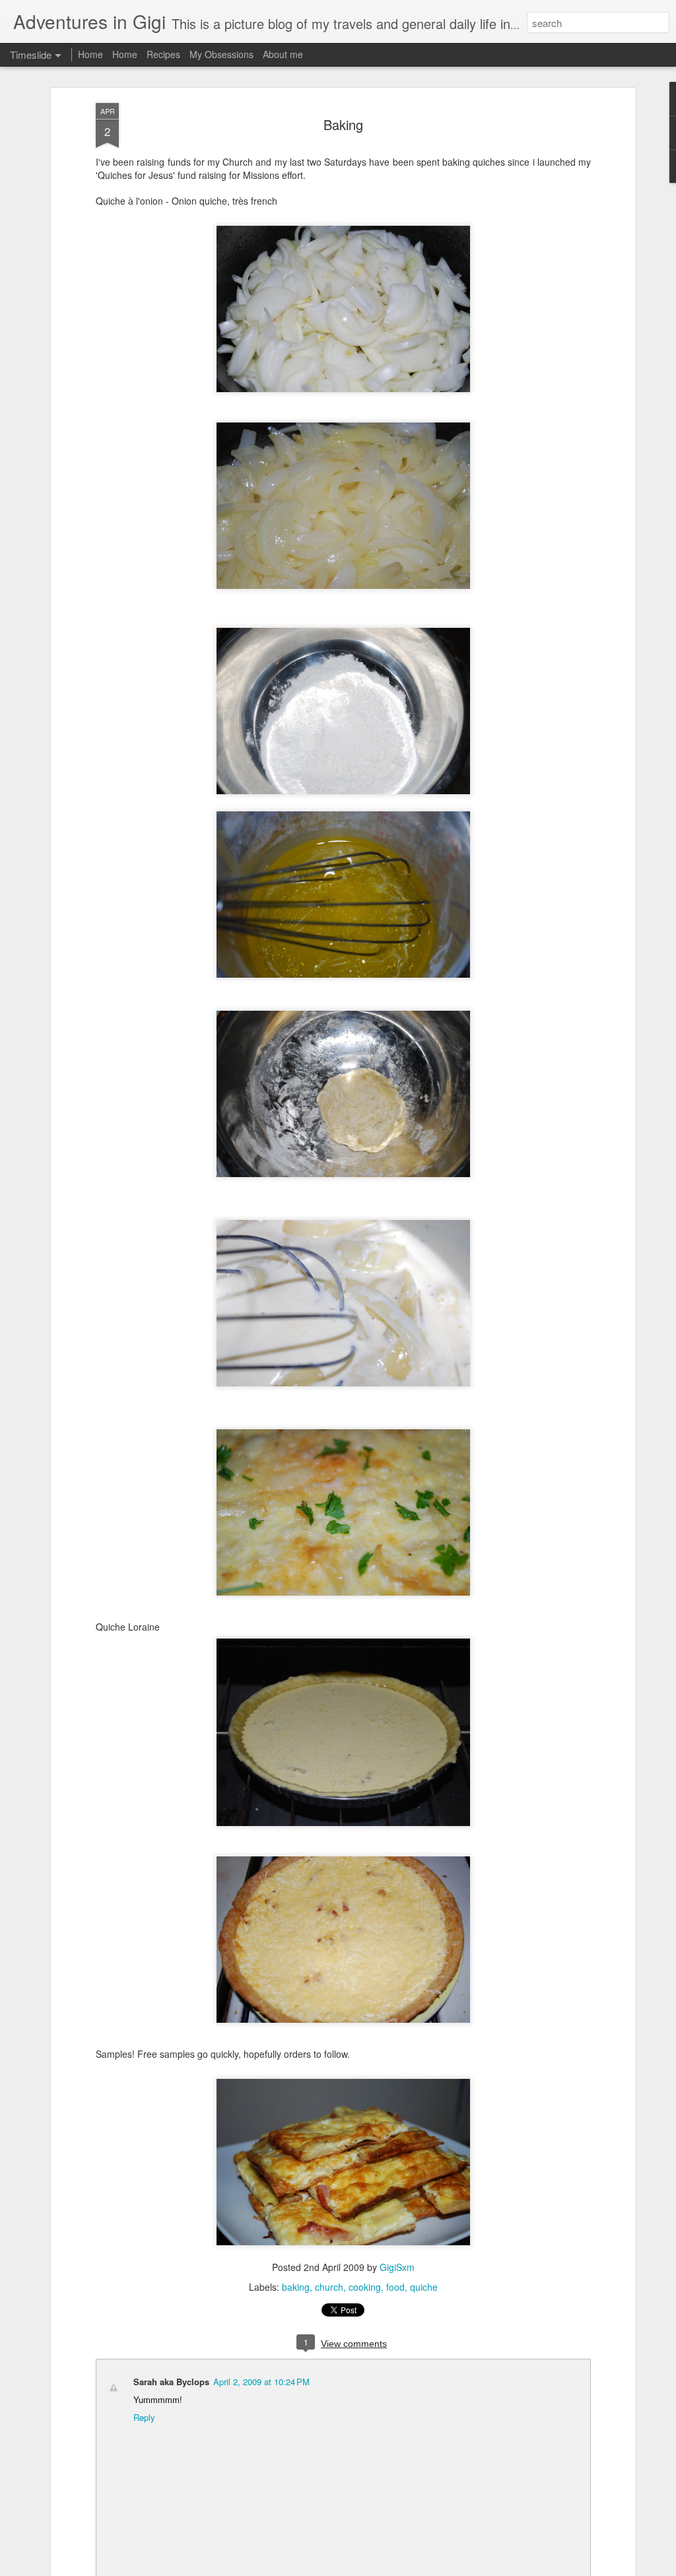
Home (90, 54)
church (329, 2287)
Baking (343, 124)
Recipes (163, 54)
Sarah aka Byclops (171, 2382)
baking (296, 2287)
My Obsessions (221, 54)
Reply (144, 2417)
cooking (365, 2287)
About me (283, 54)
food (395, 2287)
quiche (424, 2287)
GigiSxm (397, 2267)
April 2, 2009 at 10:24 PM (261, 2382)
